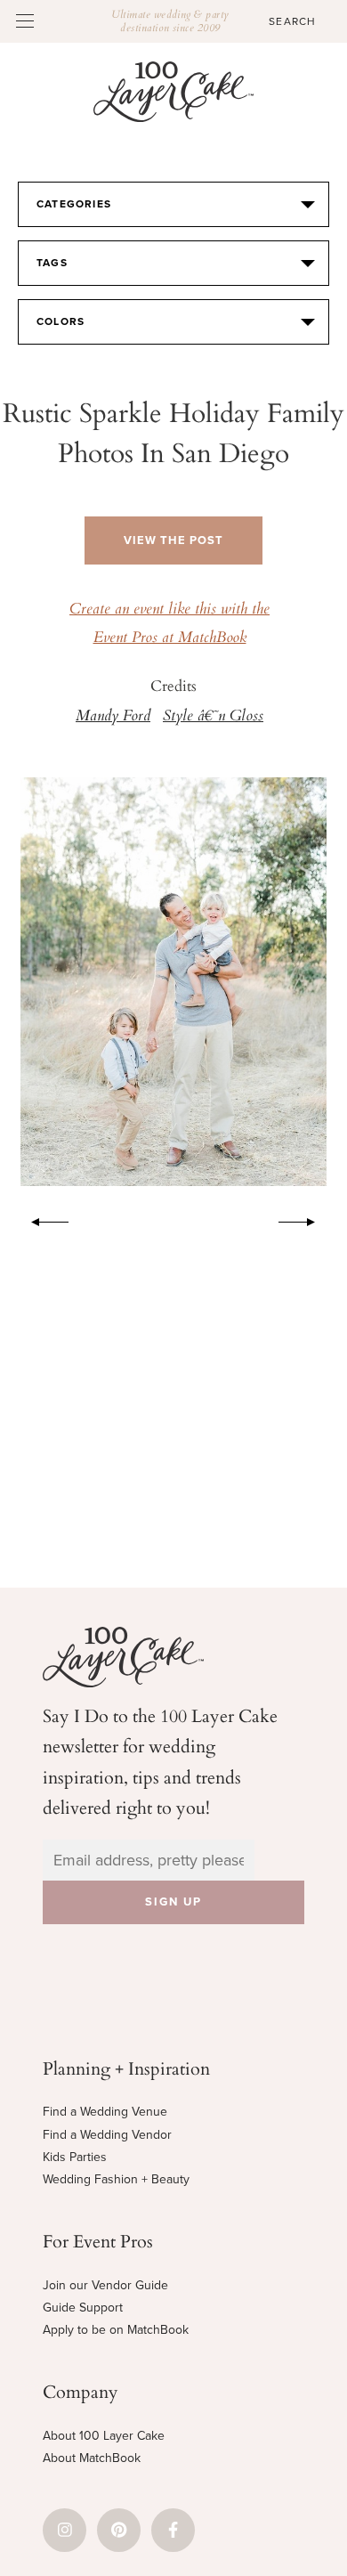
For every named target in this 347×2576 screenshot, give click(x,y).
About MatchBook (92, 2458)
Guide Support (83, 2308)
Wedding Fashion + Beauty (116, 2179)
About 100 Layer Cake (104, 2436)
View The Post (173, 540)
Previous (41, 1219)
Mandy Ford (113, 717)
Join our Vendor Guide (105, 2285)
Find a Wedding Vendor (107, 2135)
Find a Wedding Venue (105, 2112)
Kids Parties (75, 2157)
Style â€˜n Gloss (213, 717)
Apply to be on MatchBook (116, 2330)
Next (306, 1219)
